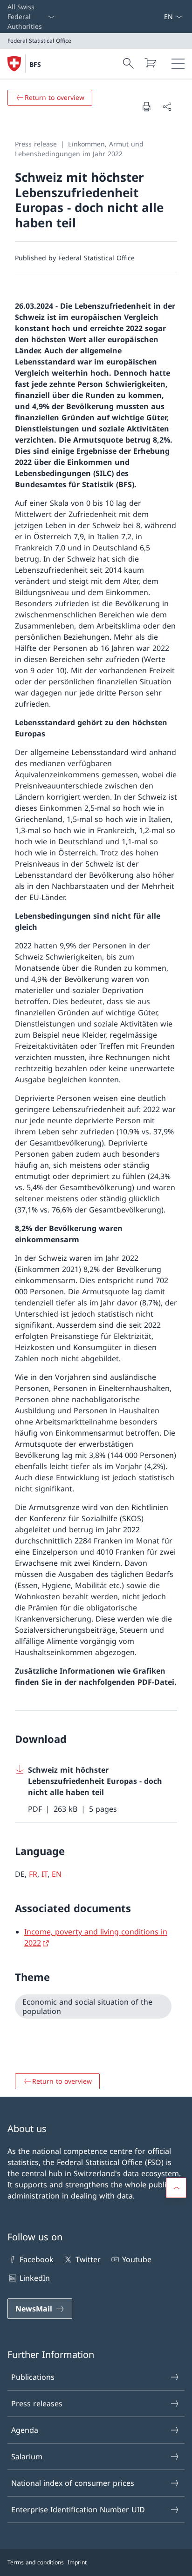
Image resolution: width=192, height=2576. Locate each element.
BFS (35, 64)
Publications (33, 2377)
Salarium (27, 2457)
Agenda (25, 2430)
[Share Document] (167, 106)
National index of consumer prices (73, 2483)
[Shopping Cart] (150, 63)
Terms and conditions (36, 2562)
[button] (176, 2188)
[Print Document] (146, 106)
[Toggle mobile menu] (178, 64)
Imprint (77, 2562)
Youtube (137, 2259)
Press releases (37, 2404)
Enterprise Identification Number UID (78, 2510)
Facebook (37, 2259)
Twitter (88, 2259)
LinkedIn (35, 2278)
